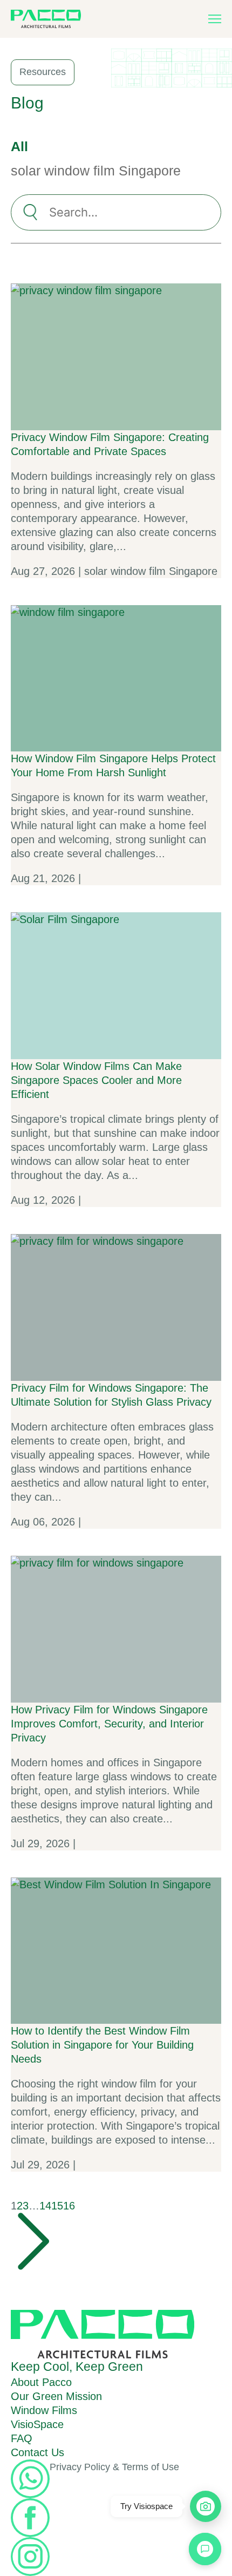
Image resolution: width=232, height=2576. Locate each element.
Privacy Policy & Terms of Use (114, 2467)
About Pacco (41, 2382)
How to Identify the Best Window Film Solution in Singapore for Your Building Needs (102, 2045)
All (19, 146)
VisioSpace (37, 2424)
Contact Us (37, 2452)
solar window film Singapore (96, 171)
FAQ (22, 2438)
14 (45, 2206)
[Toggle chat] (205, 2549)
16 (69, 2206)
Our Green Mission (56, 2396)
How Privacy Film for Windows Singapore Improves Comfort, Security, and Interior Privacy (109, 1724)
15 (57, 2206)
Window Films (44, 2410)
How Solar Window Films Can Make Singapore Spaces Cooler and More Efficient (96, 1080)
